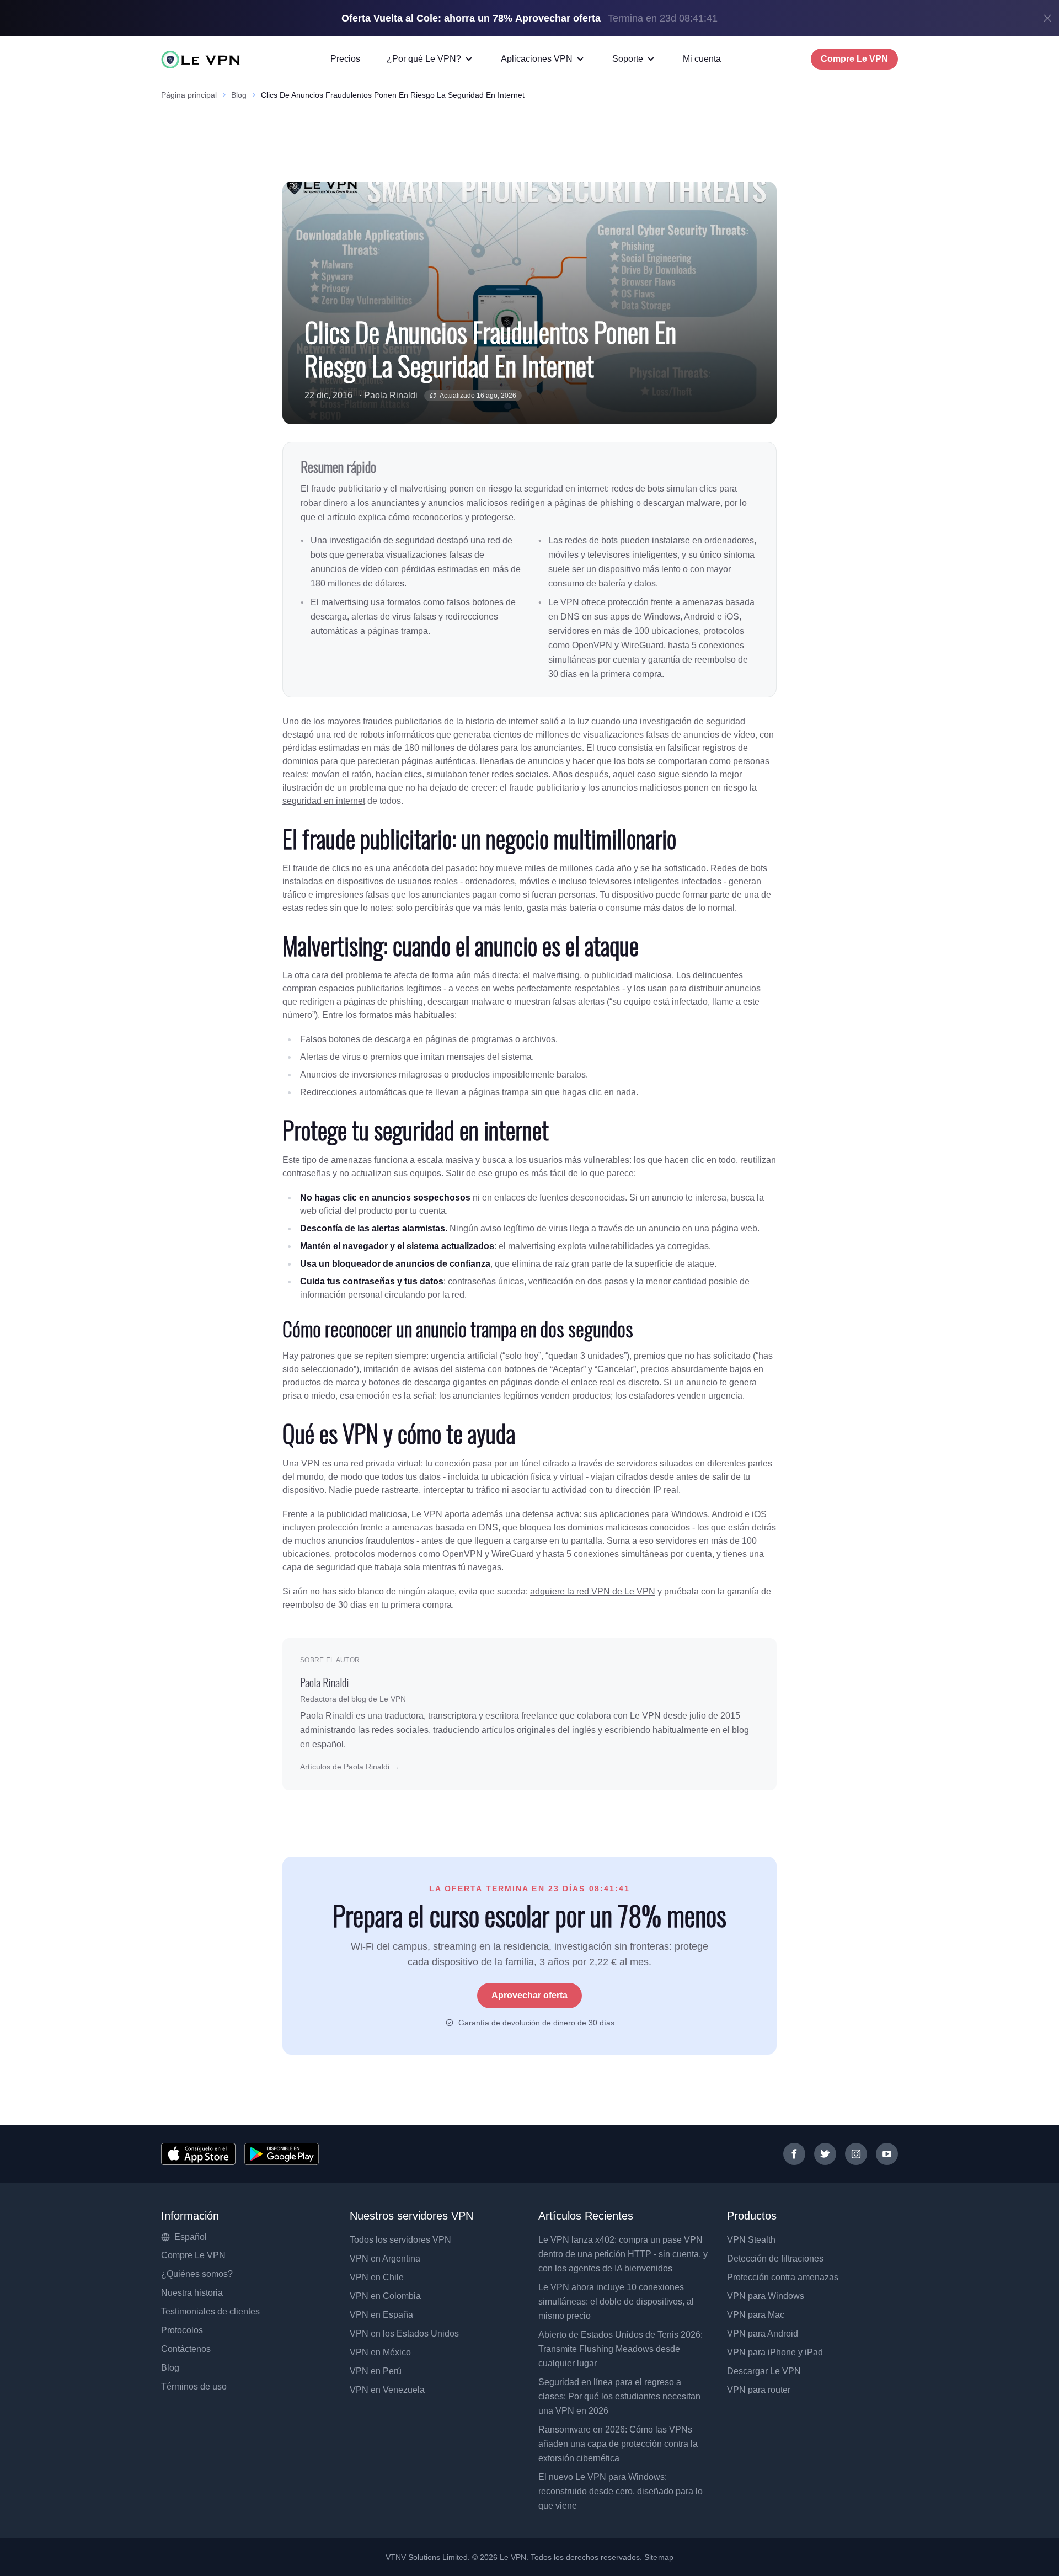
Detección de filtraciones (775, 2258)
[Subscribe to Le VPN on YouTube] (887, 2154)
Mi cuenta (702, 59)
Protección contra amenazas (783, 2277)
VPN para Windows (766, 2296)
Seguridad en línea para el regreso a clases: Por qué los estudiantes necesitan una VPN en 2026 (619, 2396)
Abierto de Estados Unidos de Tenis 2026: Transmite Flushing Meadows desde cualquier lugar (621, 2349)
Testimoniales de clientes (210, 2311)
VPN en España (381, 2315)
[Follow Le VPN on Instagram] (856, 2154)
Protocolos (182, 2330)
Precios (345, 59)
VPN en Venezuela (387, 2390)
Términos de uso (194, 2386)
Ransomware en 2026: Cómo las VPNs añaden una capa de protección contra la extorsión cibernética (618, 2444)
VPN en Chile (377, 2277)
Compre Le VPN (854, 59)
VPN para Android (763, 2334)
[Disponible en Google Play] (282, 2154)
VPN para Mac (756, 2315)
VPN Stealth (751, 2240)
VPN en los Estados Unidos (404, 2334)
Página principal (189, 95)
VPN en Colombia (385, 2296)
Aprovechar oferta (529, 1995)
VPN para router (759, 2390)
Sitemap (659, 2557)
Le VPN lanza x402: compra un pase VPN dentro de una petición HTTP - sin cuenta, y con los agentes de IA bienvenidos (623, 2254)
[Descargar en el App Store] (198, 2154)
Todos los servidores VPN (400, 2240)
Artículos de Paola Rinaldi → (350, 1767)
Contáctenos (186, 2349)
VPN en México (380, 2352)
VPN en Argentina (385, 2258)
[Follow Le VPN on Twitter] (825, 2154)
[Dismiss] (1047, 18)
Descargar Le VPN (764, 2371)
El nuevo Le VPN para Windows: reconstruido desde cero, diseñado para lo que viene (621, 2491)
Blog (239, 95)
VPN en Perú (376, 2371)
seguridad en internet (324, 801)
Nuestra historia (192, 2293)
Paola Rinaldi (391, 395)
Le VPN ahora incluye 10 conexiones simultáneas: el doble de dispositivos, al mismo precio (616, 2302)
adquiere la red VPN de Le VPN (593, 1591)
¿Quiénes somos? (197, 2274)
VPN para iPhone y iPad (775, 2352)
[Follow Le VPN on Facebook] (794, 2154)
